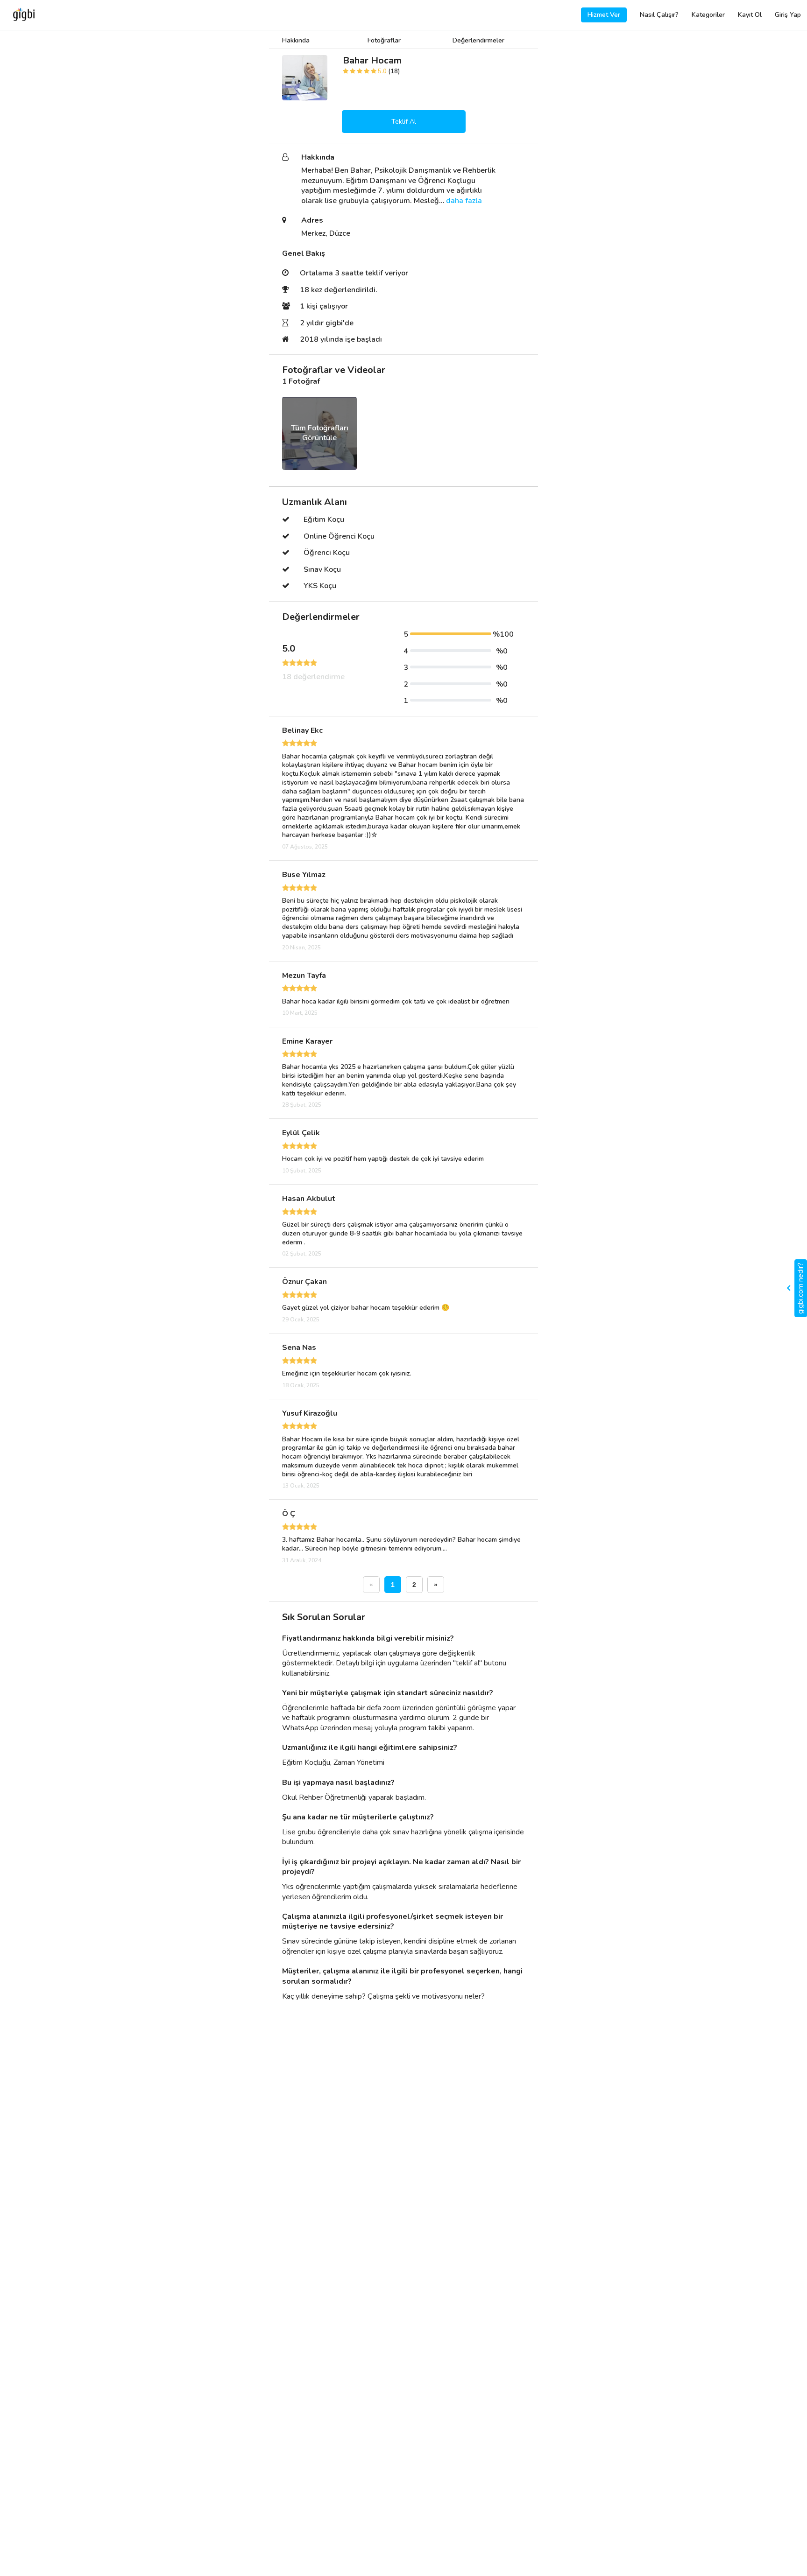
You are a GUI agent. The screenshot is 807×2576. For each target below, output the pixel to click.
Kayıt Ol (750, 15)
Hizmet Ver (604, 15)
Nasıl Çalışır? (659, 15)
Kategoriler (708, 15)
